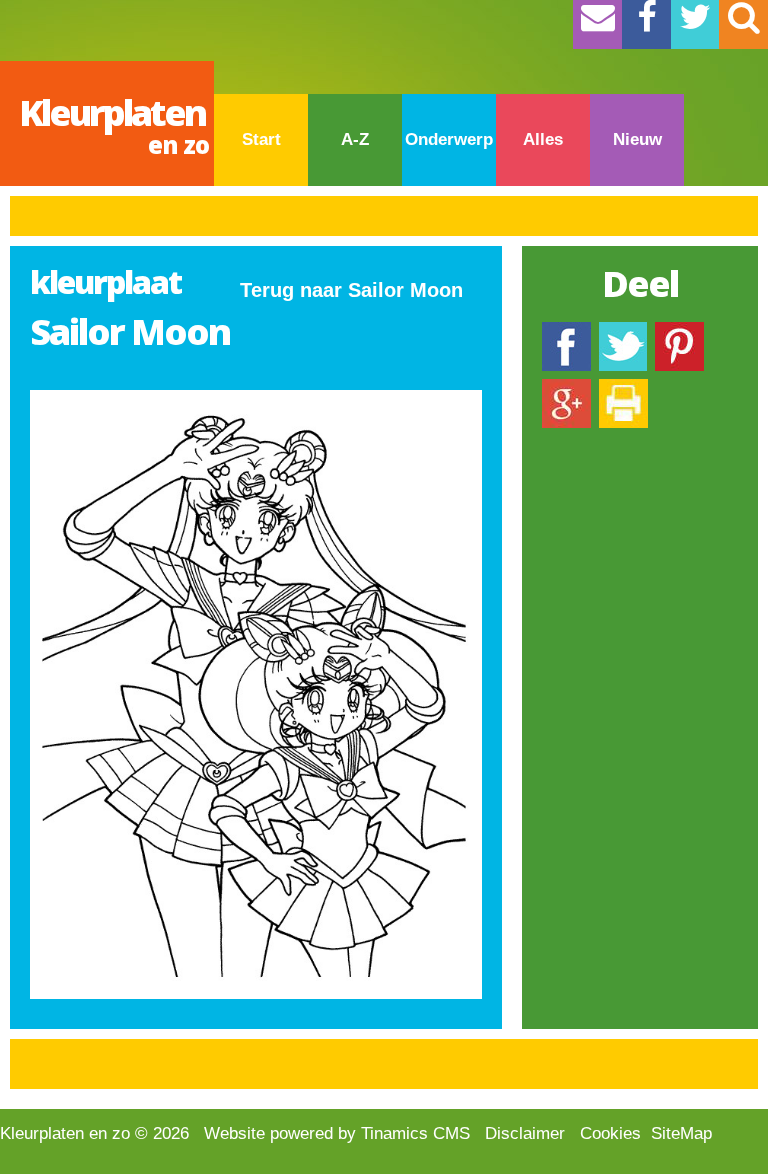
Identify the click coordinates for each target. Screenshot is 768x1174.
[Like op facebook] (566, 331)
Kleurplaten (114, 124)
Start (261, 139)
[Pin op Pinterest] (679, 331)
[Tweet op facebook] (623, 331)
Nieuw (637, 139)
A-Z (355, 139)
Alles (543, 139)
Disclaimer (525, 1133)
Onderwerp (449, 139)
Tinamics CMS (415, 1133)
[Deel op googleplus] (566, 388)
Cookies (610, 1133)
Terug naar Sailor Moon (351, 290)
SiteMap (681, 1133)
